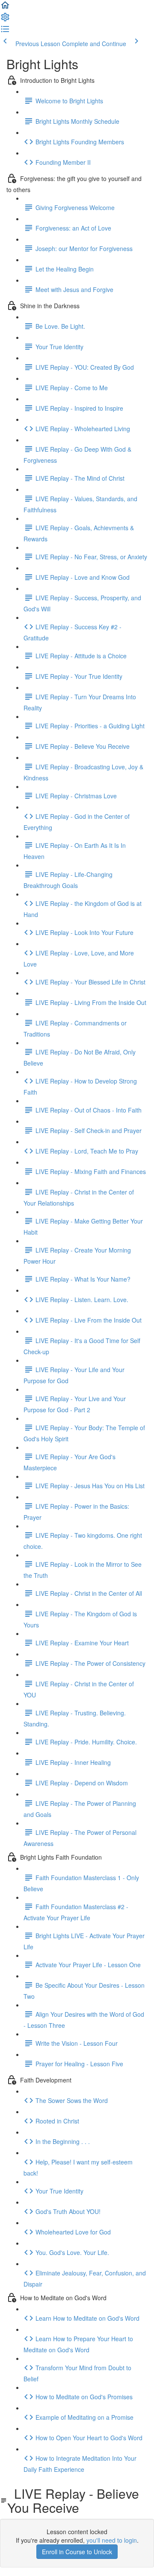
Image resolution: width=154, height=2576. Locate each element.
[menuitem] (5, 20)
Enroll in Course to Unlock (77, 2552)
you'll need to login (112, 2540)
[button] (5, 8)
